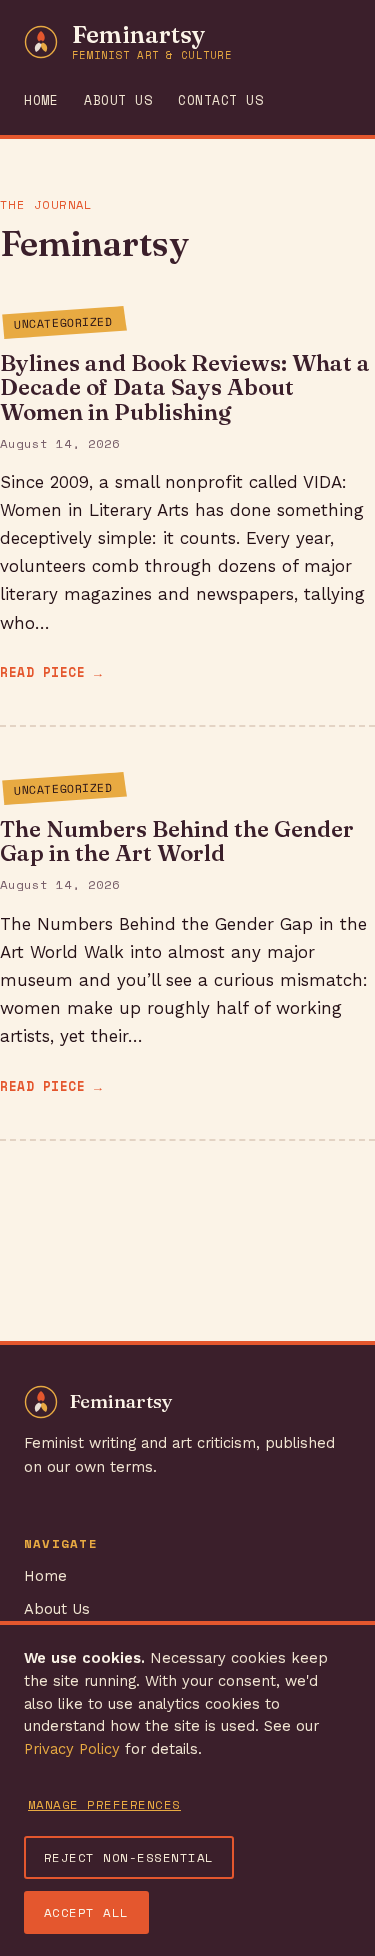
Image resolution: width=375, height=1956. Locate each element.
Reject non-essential (129, 1857)
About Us (118, 100)
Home (41, 100)
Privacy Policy (72, 1749)
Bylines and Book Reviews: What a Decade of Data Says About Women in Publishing (185, 387)
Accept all (86, 1912)
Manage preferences (104, 1804)
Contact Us (220, 100)
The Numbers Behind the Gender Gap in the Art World (177, 841)
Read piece (42, 672)
